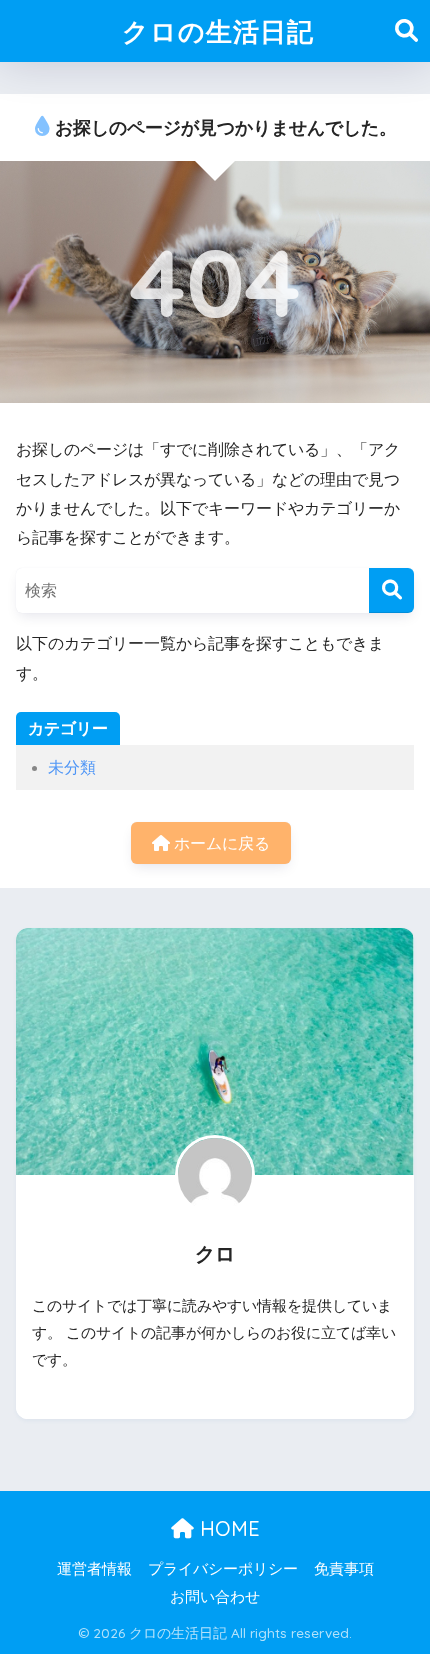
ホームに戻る (220, 843)
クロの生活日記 (218, 31)
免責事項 (344, 1569)
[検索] (391, 590)
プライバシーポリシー (223, 1569)
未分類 (72, 767)
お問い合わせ (215, 1597)
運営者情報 (94, 1569)
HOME (227, 1528)
